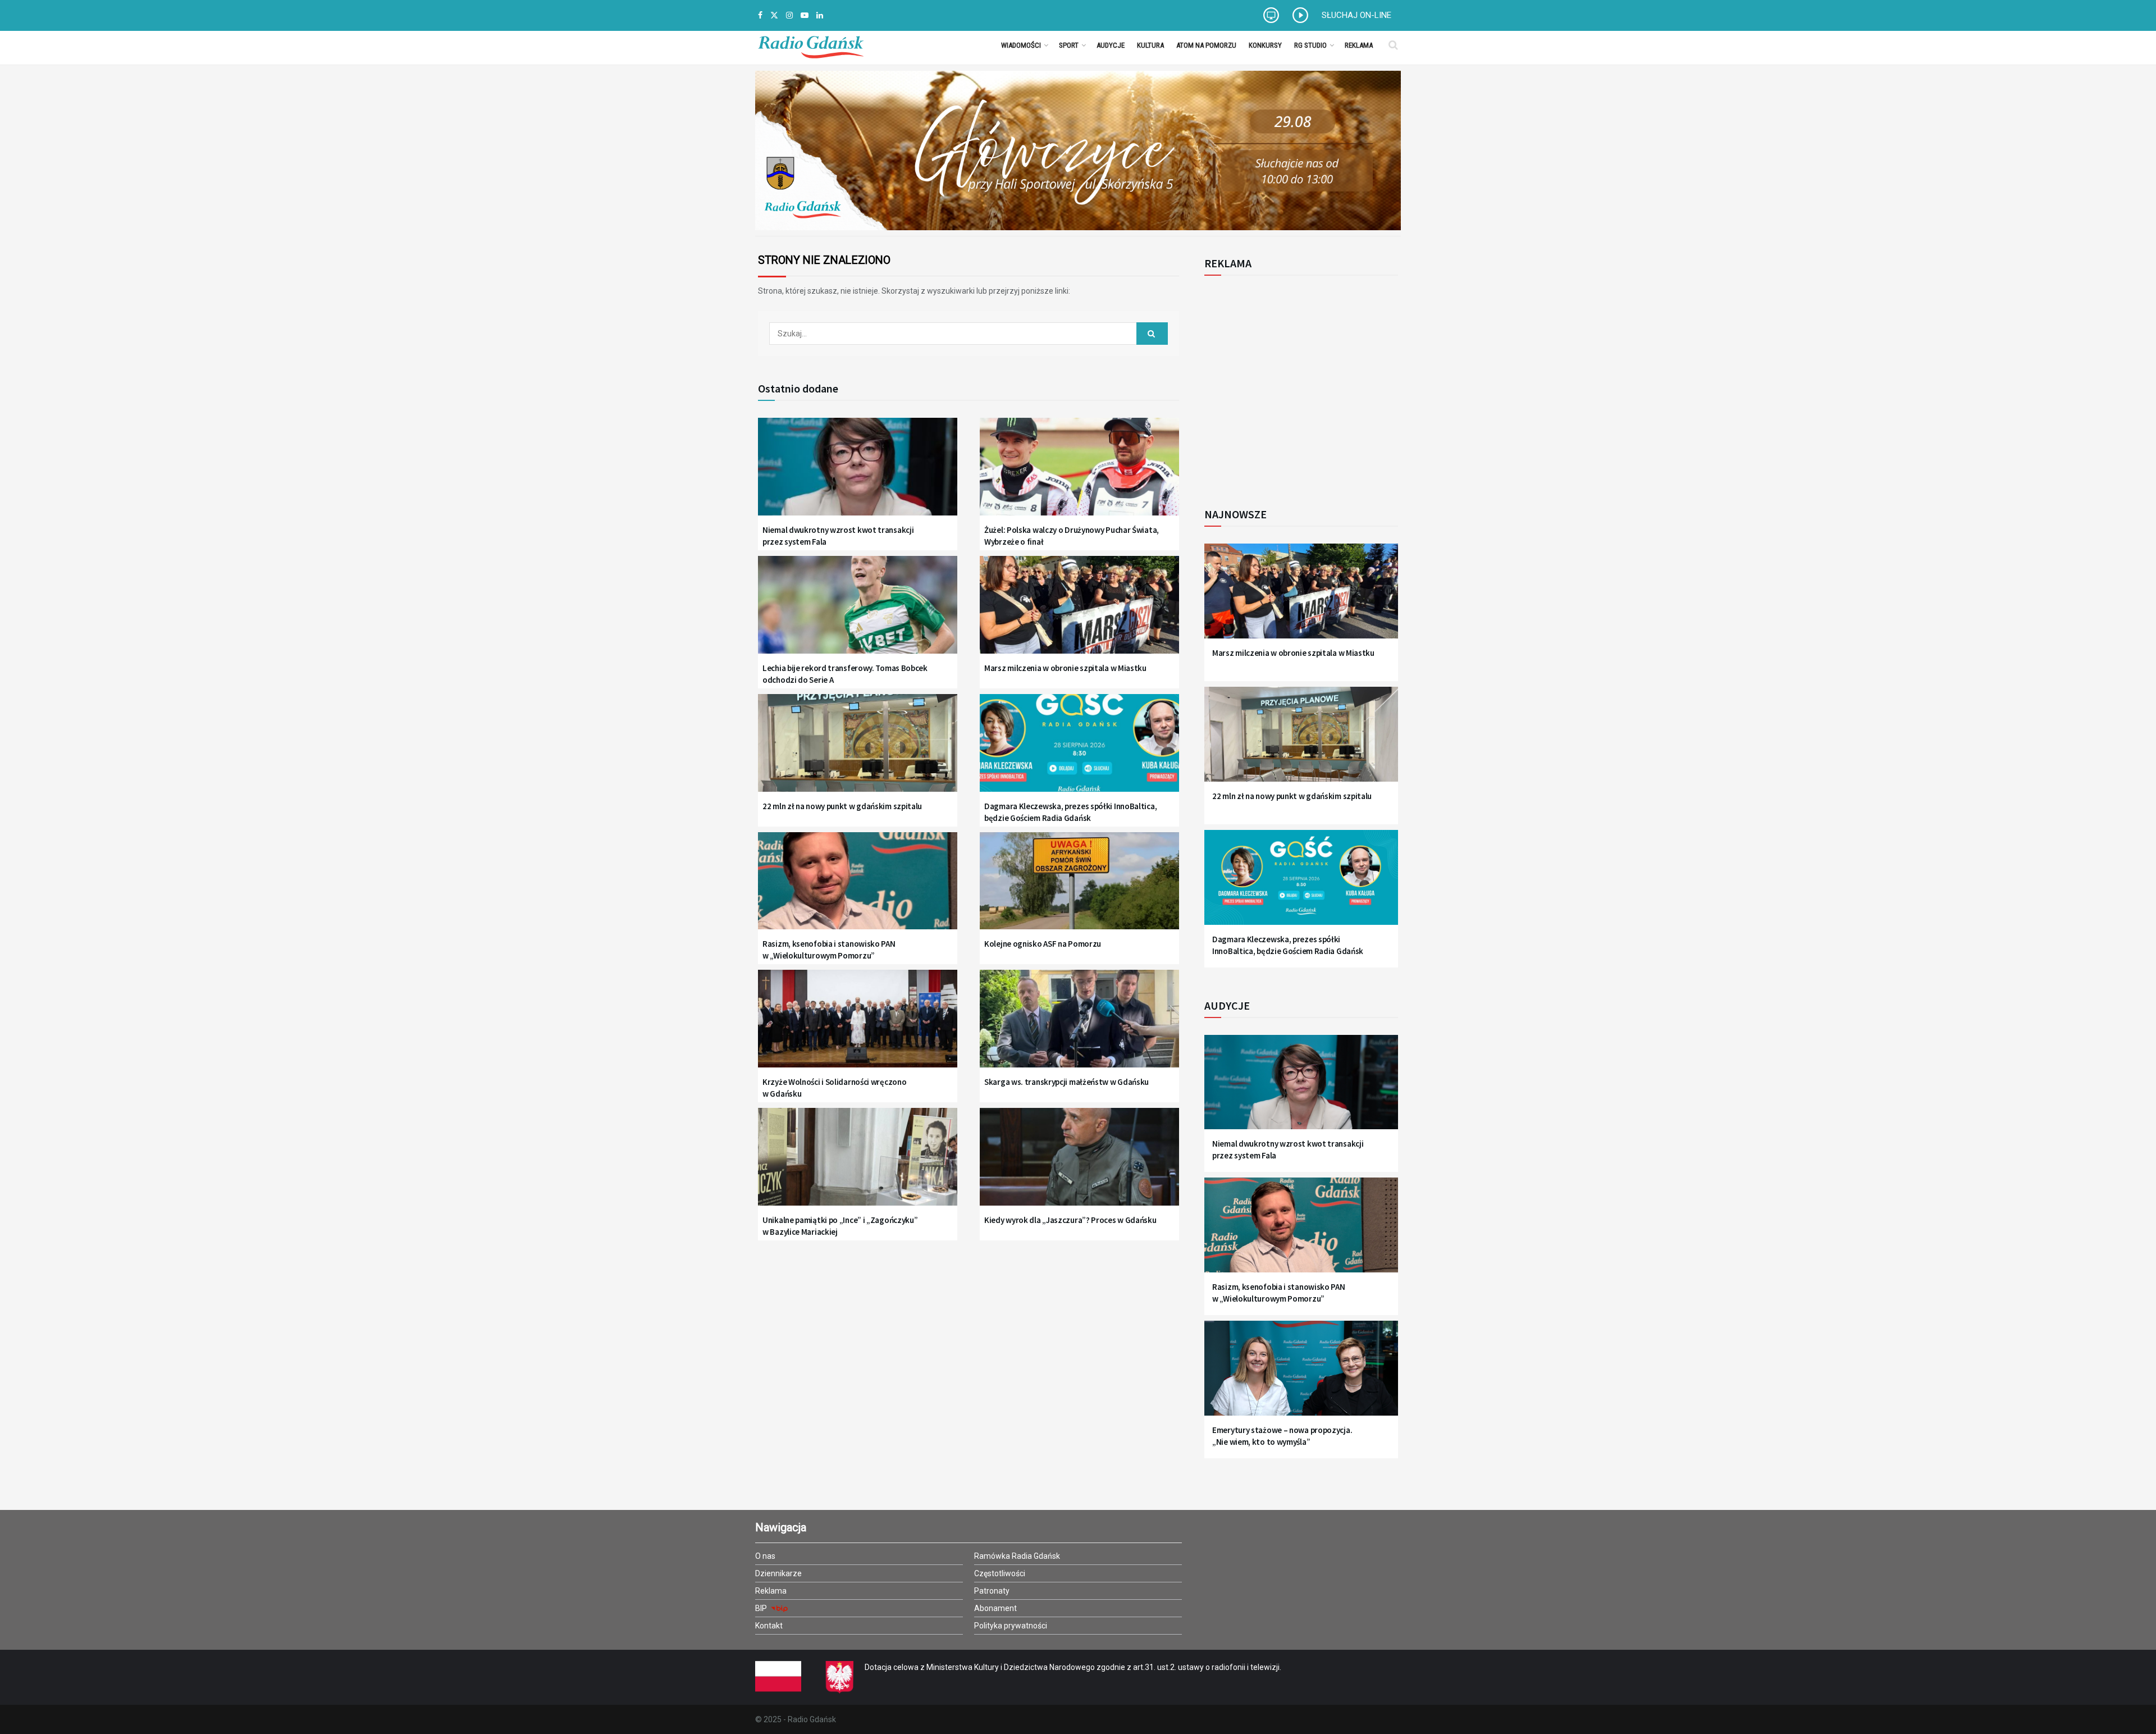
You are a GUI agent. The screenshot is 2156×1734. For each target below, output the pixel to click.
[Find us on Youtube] (805, 15)
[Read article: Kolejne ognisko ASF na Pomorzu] (1079, 888)
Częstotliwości (1000, 1573)
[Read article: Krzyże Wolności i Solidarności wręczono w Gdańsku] (858, 1026)
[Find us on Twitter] (774, 15)
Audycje (1111, 45)
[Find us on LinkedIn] (820, 15)
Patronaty (992, 1591)
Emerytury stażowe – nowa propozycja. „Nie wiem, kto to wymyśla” (1282, 1436)
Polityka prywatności (1011, 1626)
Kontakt (769, 1626)
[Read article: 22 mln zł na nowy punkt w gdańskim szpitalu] (858, 750)
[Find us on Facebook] (760, 15)
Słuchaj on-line (1356, 15)
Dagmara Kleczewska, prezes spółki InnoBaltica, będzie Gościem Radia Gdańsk (1070, 812)
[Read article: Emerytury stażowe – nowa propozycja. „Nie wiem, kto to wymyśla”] (1301, 1375)
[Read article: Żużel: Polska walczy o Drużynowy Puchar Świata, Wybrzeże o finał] (1079, 474)
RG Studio (1310, 45)
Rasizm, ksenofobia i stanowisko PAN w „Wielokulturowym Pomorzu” (829, 950)
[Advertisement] (1297, 385)
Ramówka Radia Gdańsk (1017, 1556)
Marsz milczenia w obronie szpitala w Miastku (1065, 668)
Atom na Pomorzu (1206, 45)
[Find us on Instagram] (789, 15)
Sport (1069, 45)
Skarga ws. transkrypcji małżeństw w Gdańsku (1066, 1082)
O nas (765, 1556)
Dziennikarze (778, 1573)
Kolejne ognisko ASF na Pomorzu (1043, 944)
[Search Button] (1393, 45)
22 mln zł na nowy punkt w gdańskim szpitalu (842, 806)
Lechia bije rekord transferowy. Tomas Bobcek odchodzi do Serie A (845, 674)
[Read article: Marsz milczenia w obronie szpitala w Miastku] (1079, 612)
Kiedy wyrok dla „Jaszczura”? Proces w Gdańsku (1070, 1220)
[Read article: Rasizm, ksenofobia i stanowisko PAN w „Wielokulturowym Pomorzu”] (858, 888)
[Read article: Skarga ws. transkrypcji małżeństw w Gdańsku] (1079, 1026)
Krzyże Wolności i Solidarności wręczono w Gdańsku (834, 1088)
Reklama (1359, 45)
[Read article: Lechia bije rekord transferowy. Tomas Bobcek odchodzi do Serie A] (858, 612)
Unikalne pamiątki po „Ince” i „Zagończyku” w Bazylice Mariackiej (840, 1226)
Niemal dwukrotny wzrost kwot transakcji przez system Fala (838, 536)
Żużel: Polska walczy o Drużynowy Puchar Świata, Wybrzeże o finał (1072, 536)
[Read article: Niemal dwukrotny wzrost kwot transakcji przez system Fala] (858, 474)
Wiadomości (1021, 45)
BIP (762, 1608)
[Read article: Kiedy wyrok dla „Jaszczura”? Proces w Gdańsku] (1079, 1164)
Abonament (995, 1608)
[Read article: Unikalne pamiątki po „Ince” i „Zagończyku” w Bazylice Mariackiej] (858, 1164)
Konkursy (1265, 45)
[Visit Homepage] (811, 45)
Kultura (1150, 45)
